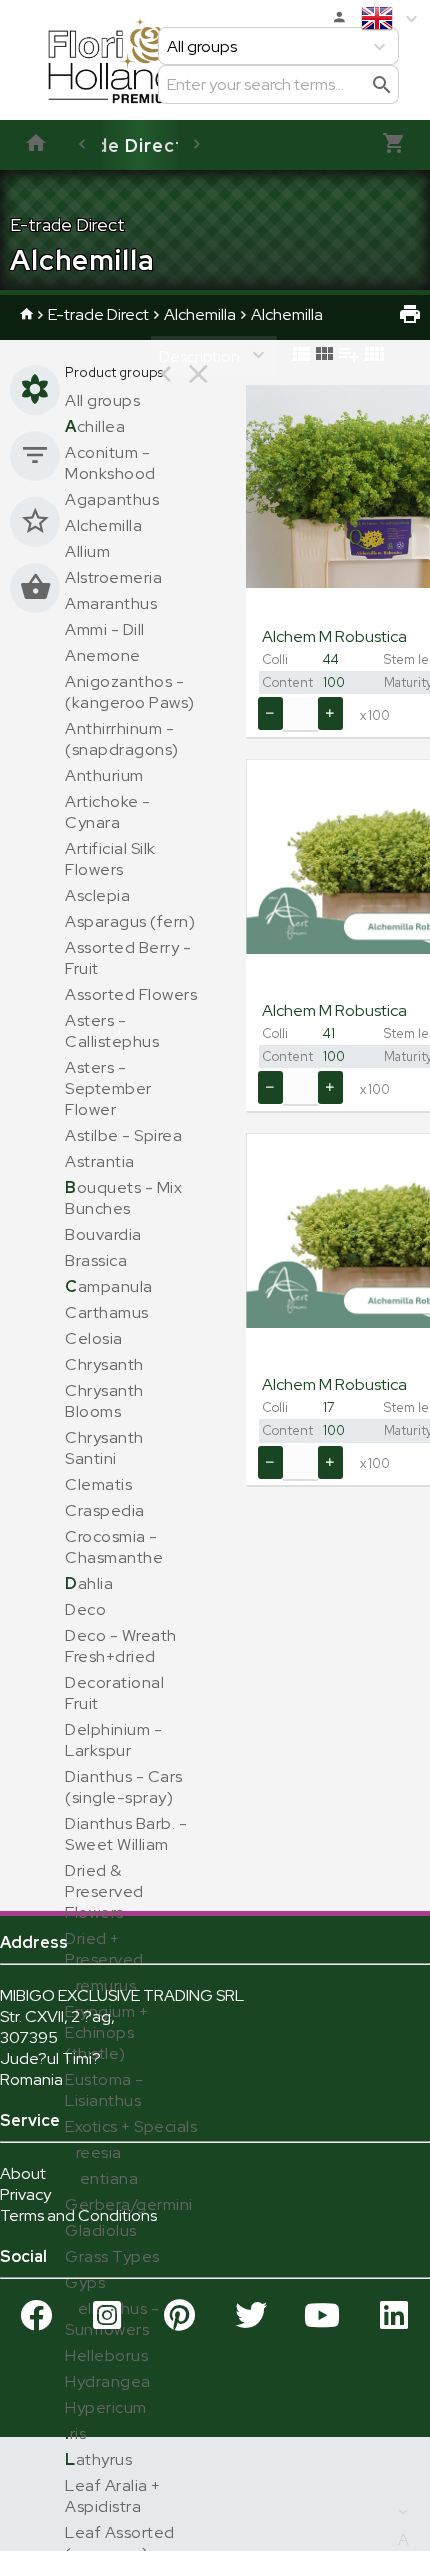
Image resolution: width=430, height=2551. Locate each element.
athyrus (98, 2459)
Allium (87, 551)
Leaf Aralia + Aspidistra (113, 2496)
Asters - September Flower (108, 1088)
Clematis (98, 1484)
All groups (102, 400)
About (23, 2173)
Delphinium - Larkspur (113, 1740)
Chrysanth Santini (104, 1448)
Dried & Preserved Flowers (104, 1891)
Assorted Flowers (131, 994)
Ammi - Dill (105, 629)
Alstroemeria (113, 577)
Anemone (103, 655)
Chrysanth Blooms (104, 1401)
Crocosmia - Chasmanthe (114, 1547)
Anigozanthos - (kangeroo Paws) (130, 692)
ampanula (109, 1286)
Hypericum (106, 2407)
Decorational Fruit (114, 1693)
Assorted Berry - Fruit (128, 958)
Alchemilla (200, 314)
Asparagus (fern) (130, 921)
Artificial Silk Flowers (110, 859)
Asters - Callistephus (112, 1031)
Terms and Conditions (78, 2215)
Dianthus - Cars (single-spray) (124, 1787)
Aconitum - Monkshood (110, 463)
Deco (85, 1609)
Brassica (96, 1260)
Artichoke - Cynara (108, 812)
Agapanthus (112, 499)
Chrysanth (104, 1364)
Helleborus (106, 2355)
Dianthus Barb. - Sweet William (126, 1834)
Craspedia (105, 1510)
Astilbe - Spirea (123, 1135)
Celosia (94, 1338)
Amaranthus (111, 603)
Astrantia (100, 1161)
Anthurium (104, 775)
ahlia (89, 1583)
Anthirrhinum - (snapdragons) (122, 739)
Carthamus (107, 1312)
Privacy (25, 2194)
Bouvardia (103, 1234)
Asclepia (97, 895)
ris (75, 2433)
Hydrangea (108, 2381)
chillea (95, 426)
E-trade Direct (115, 145)
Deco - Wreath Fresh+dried (121, 1646)
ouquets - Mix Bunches (123, 1198)
